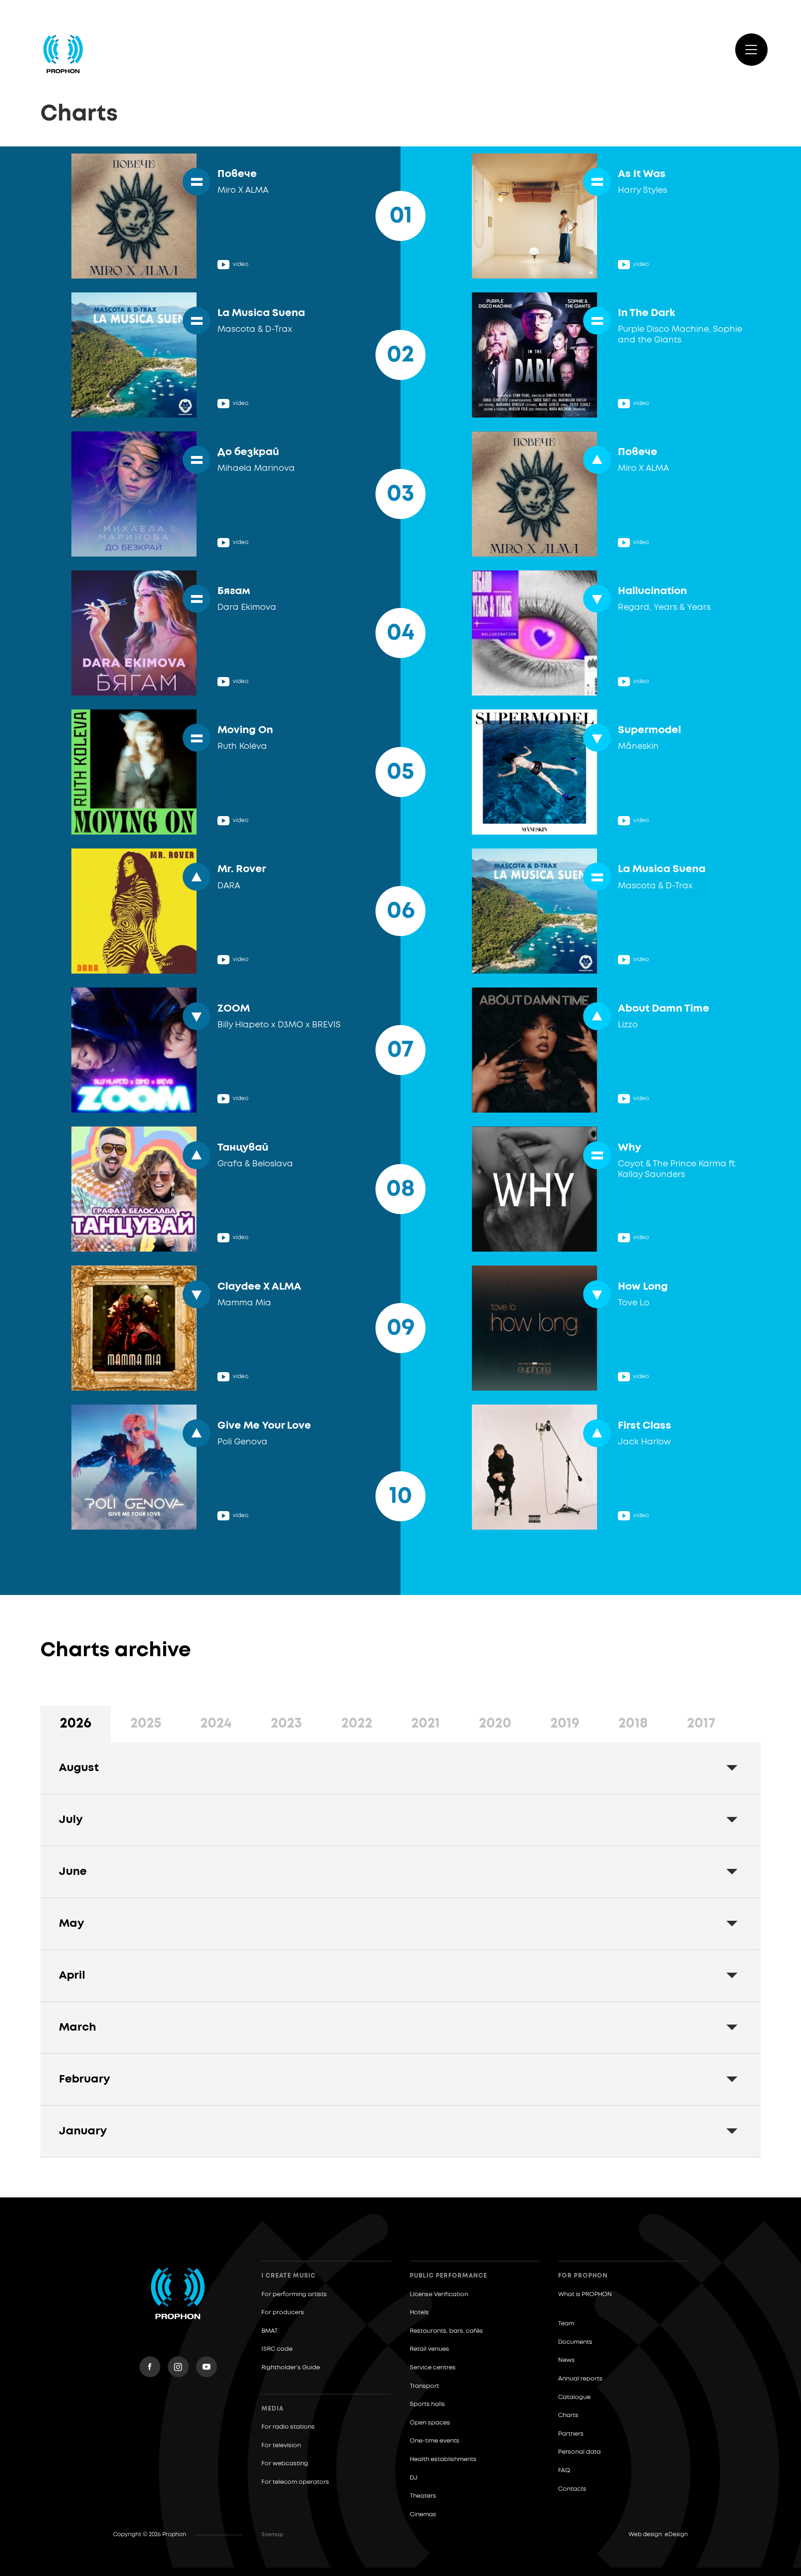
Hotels (419, 2313)
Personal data (579, 2452)
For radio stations (288, 2427)
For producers (283, 2313)
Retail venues (429, 2349)
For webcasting (285, 2464)
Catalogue (574, 2397)
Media (273, 2409)
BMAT (270, 2331)
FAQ (564, 2471)
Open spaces (430, 2423)
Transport (424, 2386)
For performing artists (294, 2294)
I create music (289, 2276)
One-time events (435, 2441)
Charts (568, 2415)
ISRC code (277, 2349)
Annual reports (580, 2379)
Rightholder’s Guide (291, 2368)
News (566, 2360)
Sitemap (272, 2535)
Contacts (572, 2489)
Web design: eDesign (658, 2535)
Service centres (433, 2368)
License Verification (439, 2294)
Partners (571, 2434)
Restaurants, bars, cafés (446, 2331)
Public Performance (448, 2276)
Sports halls (427, 2404)
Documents (575, 2342)
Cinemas (423, 2515)
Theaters (423, 2496)
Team (566, 2324)
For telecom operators (295, 2482)
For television (281, 2446)
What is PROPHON (585, 2294)
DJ (414, 2478)
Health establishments (443, 2459)
